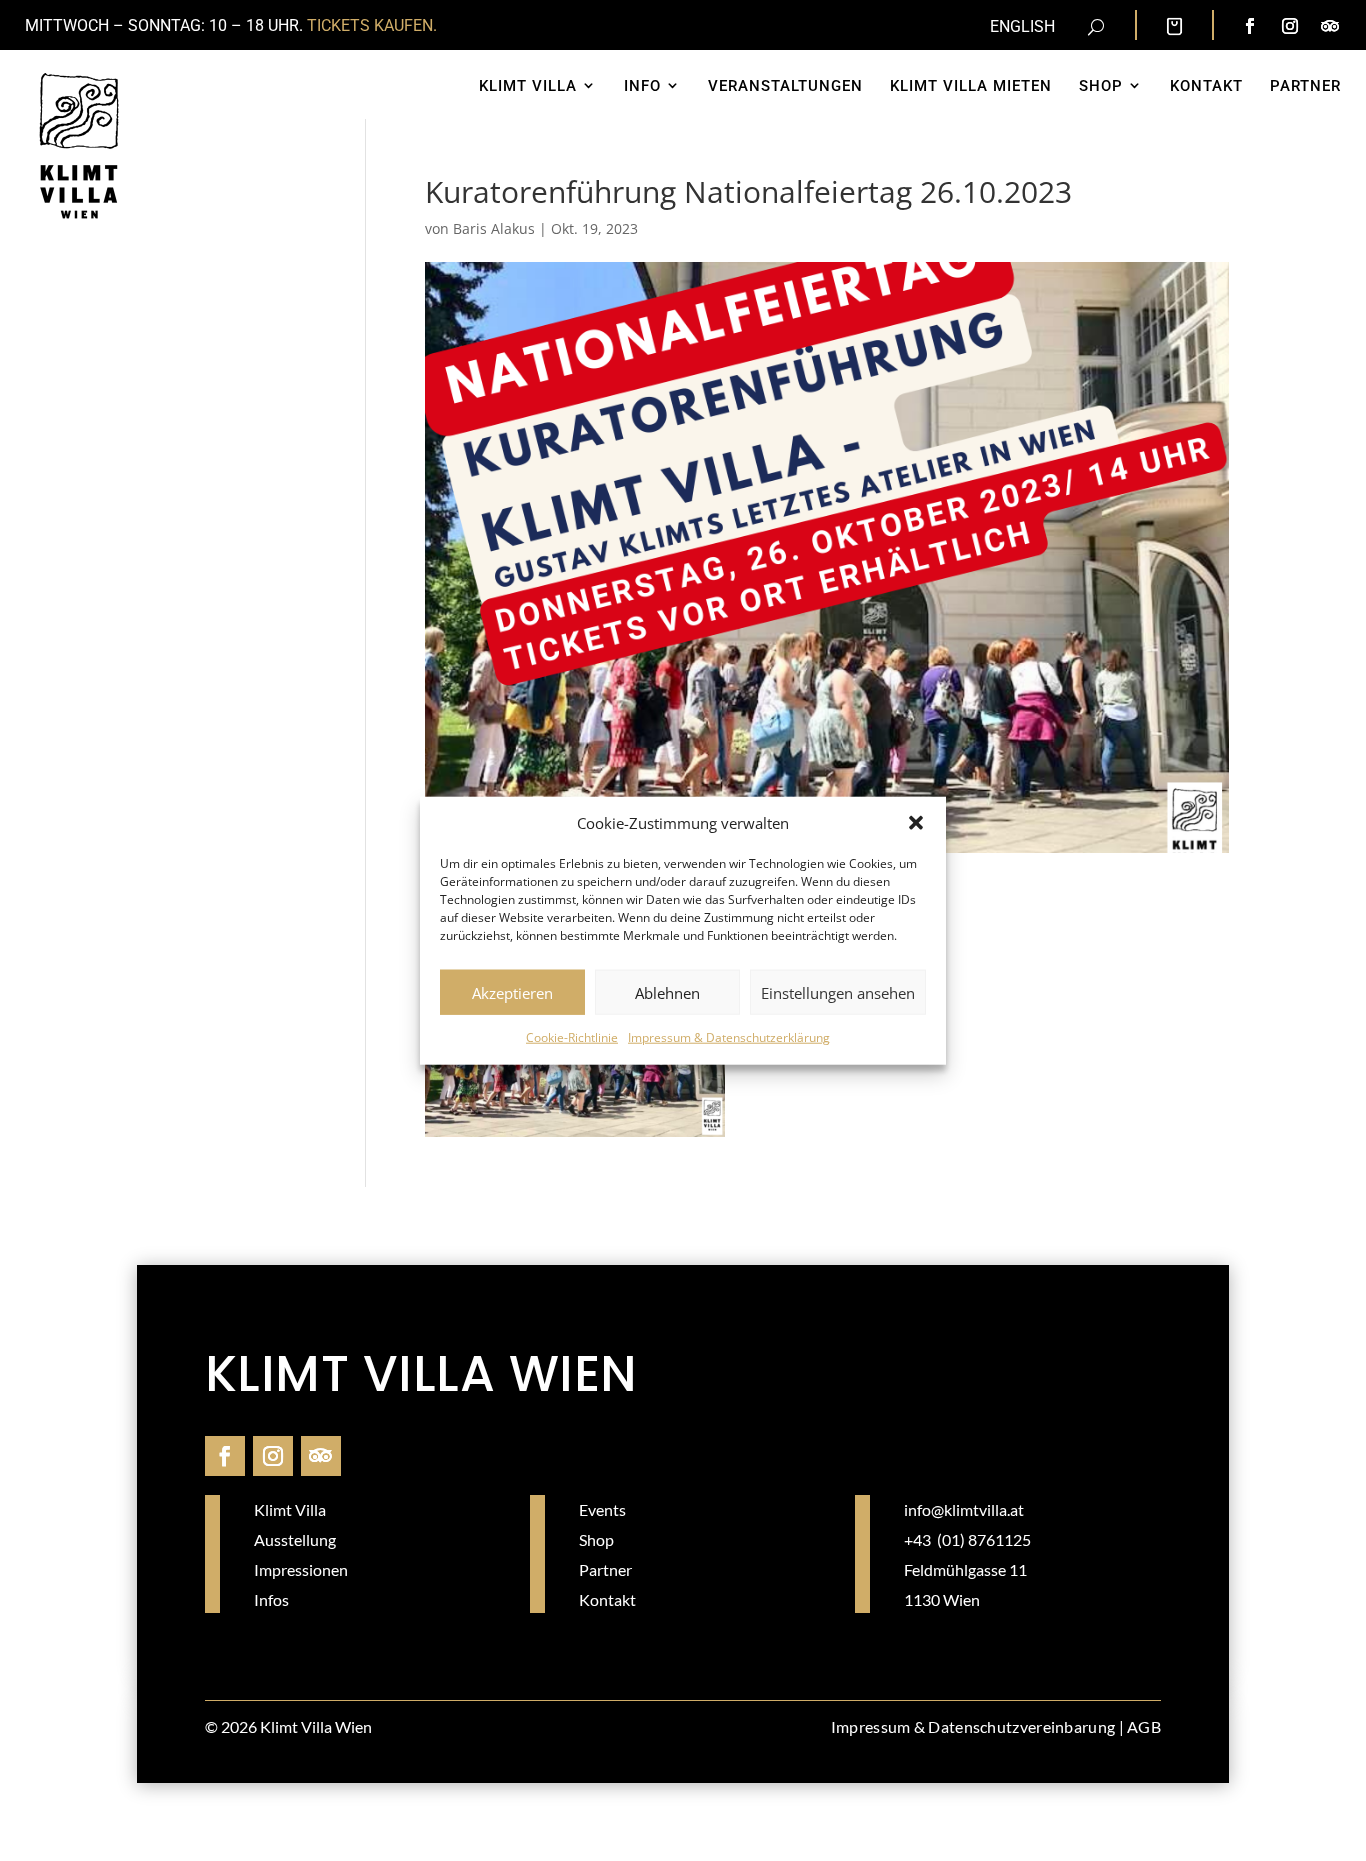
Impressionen (301, 1569)
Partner (605, 1569)
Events (602, 1509)
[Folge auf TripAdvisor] (1330, 26)
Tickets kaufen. (372, 25)
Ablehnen (667, 993)
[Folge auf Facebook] (1250, 26)
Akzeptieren (512, 993)
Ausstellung (295, 1539)
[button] (916, 823)
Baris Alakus (494, 228)
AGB (1144, 1726)
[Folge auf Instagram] (1290, 26)
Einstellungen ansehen (838, 993)
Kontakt (607, 1599)
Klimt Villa (290, 1509)
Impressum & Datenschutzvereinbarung (973, 1726)
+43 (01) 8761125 (967, 1539)
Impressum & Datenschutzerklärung (729, 1037)
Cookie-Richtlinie (572, 1037)
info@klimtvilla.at (964, 1509)
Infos (271, 1599)
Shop (596, 1539)
